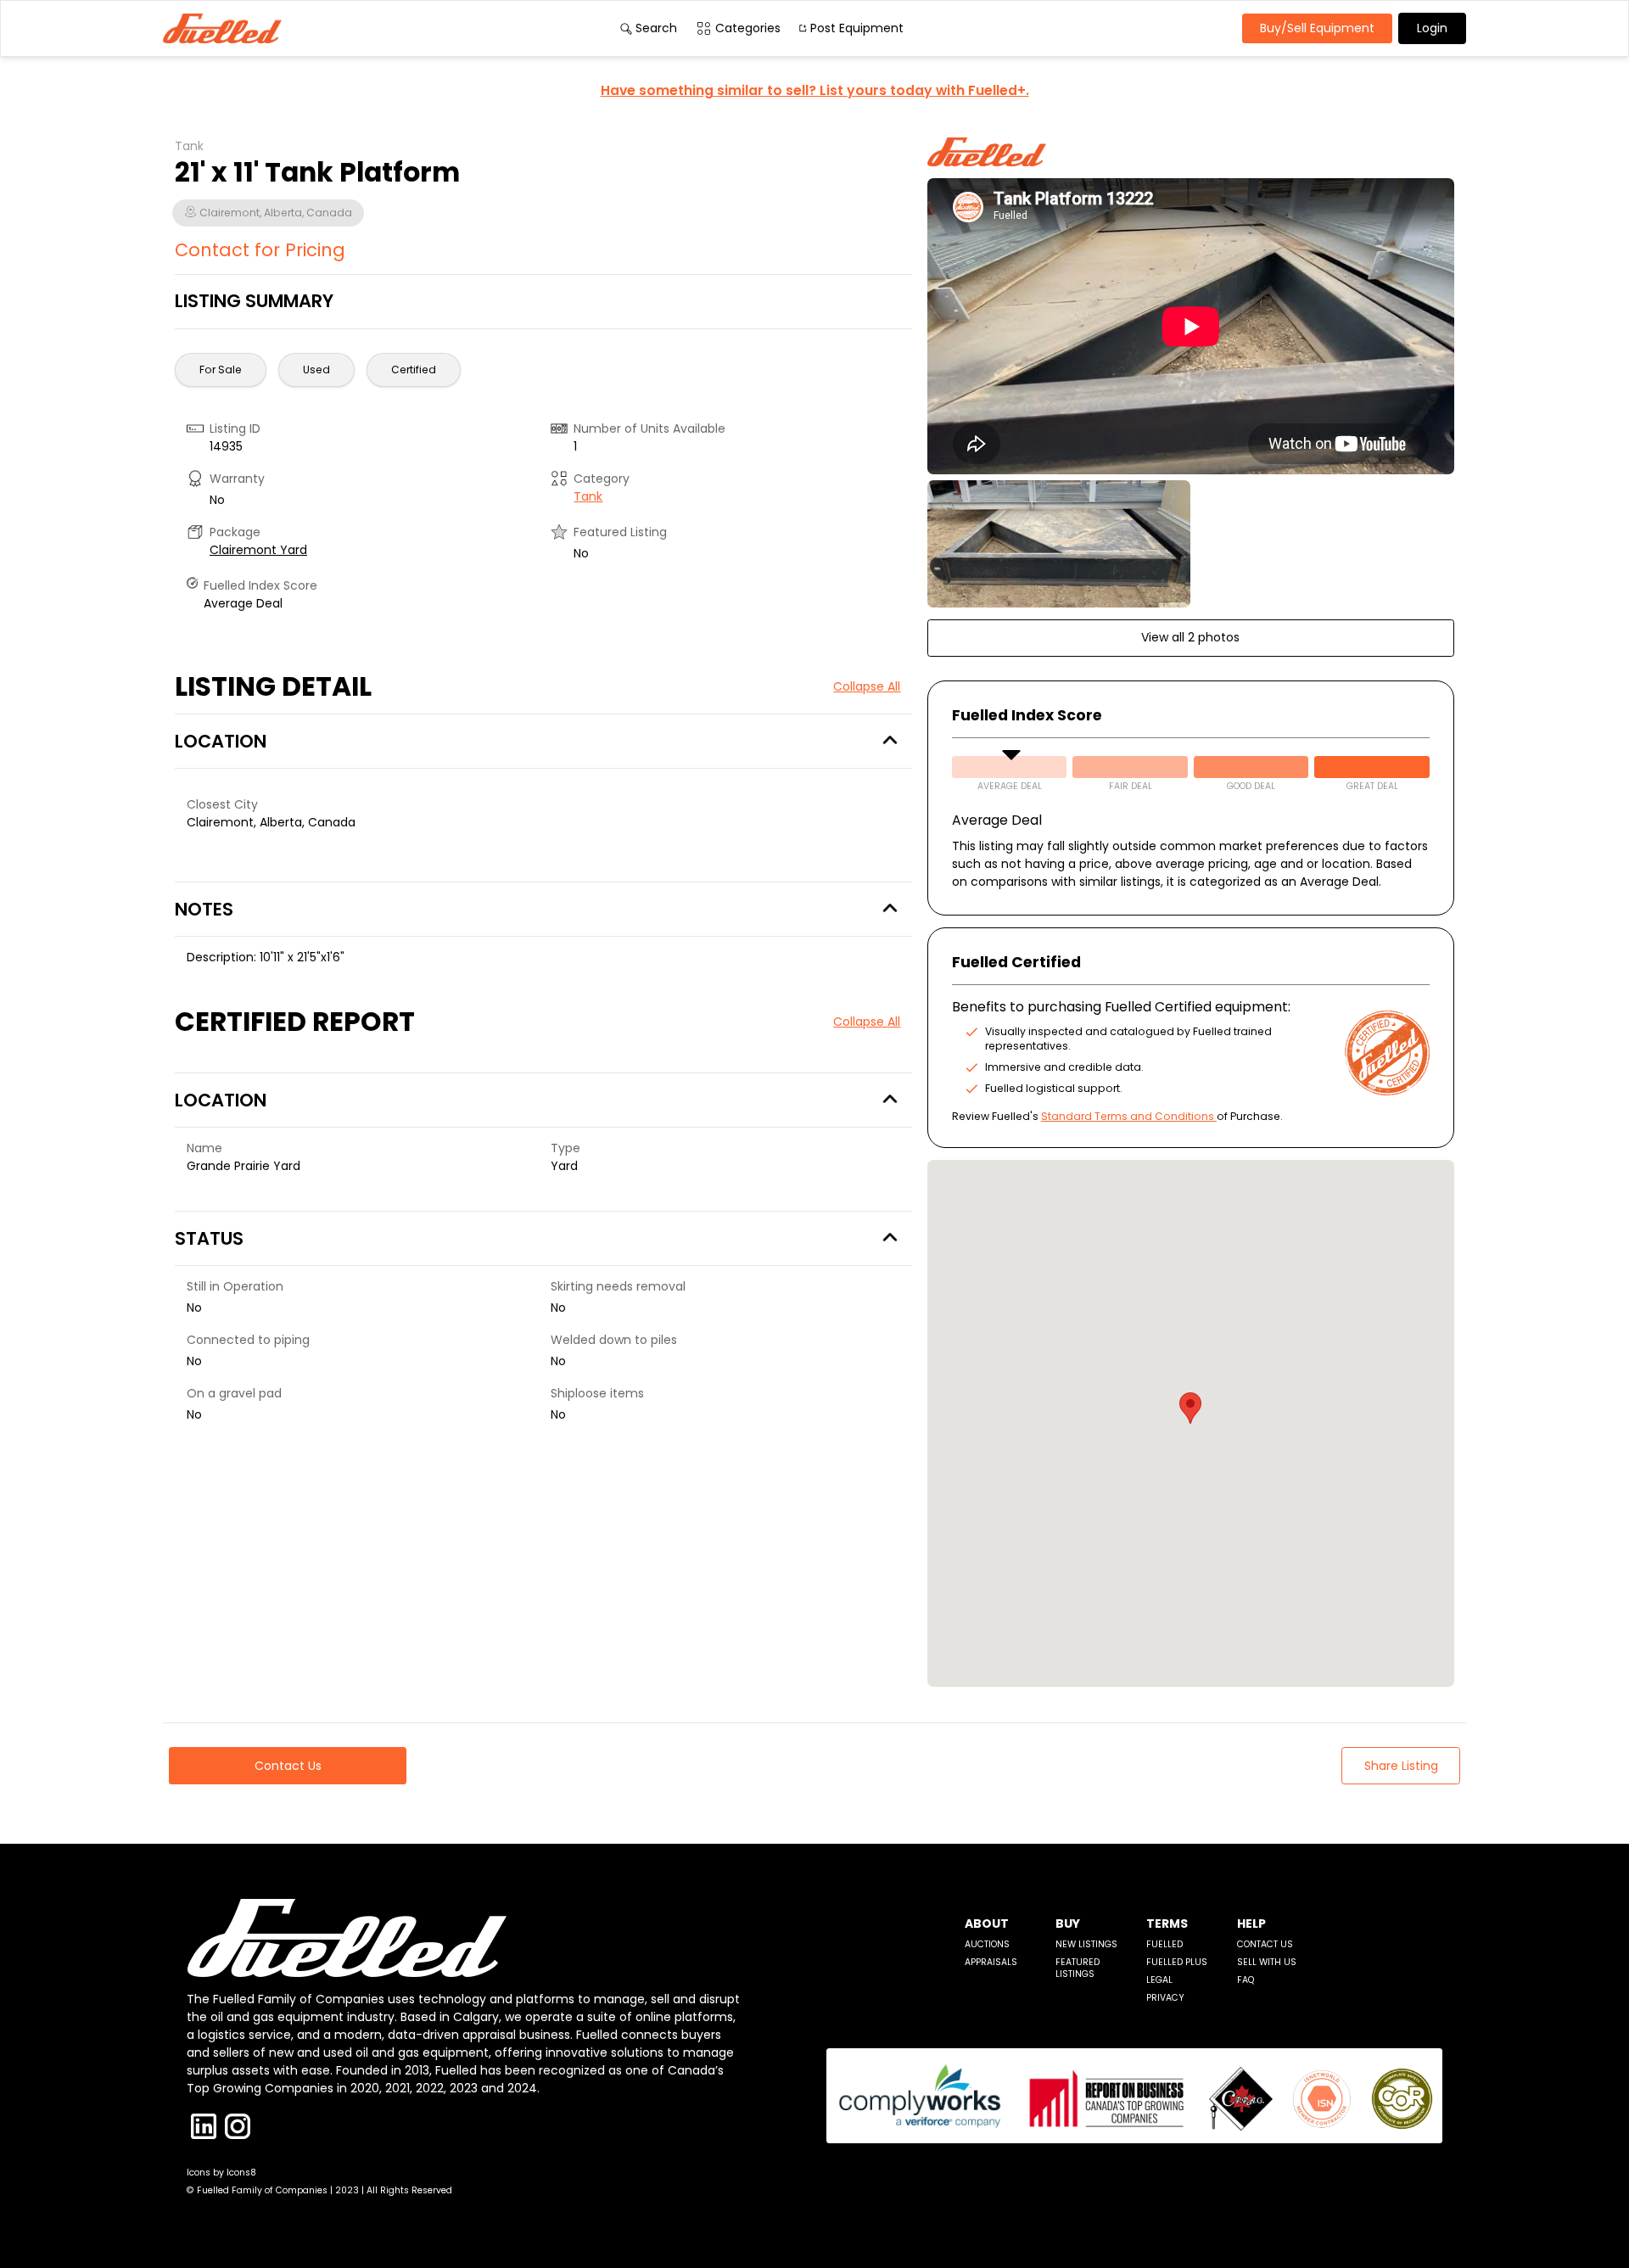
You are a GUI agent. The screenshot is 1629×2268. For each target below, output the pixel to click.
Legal (1159, 1980)
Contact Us (1265, 1944)
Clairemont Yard (258, 550)
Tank (588, 496)
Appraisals (991, 1962)
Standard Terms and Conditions (1128, 1116)
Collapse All (867, 686)
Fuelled (1164, 1944)
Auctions (987, 1944)
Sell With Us (1267, 1962)
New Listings (1086, 1944)
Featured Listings (1078, 1968)
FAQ (1246, 1980)
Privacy (1165, 1998)
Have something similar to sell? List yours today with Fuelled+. (815, 90)
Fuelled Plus (1177, 1962)
